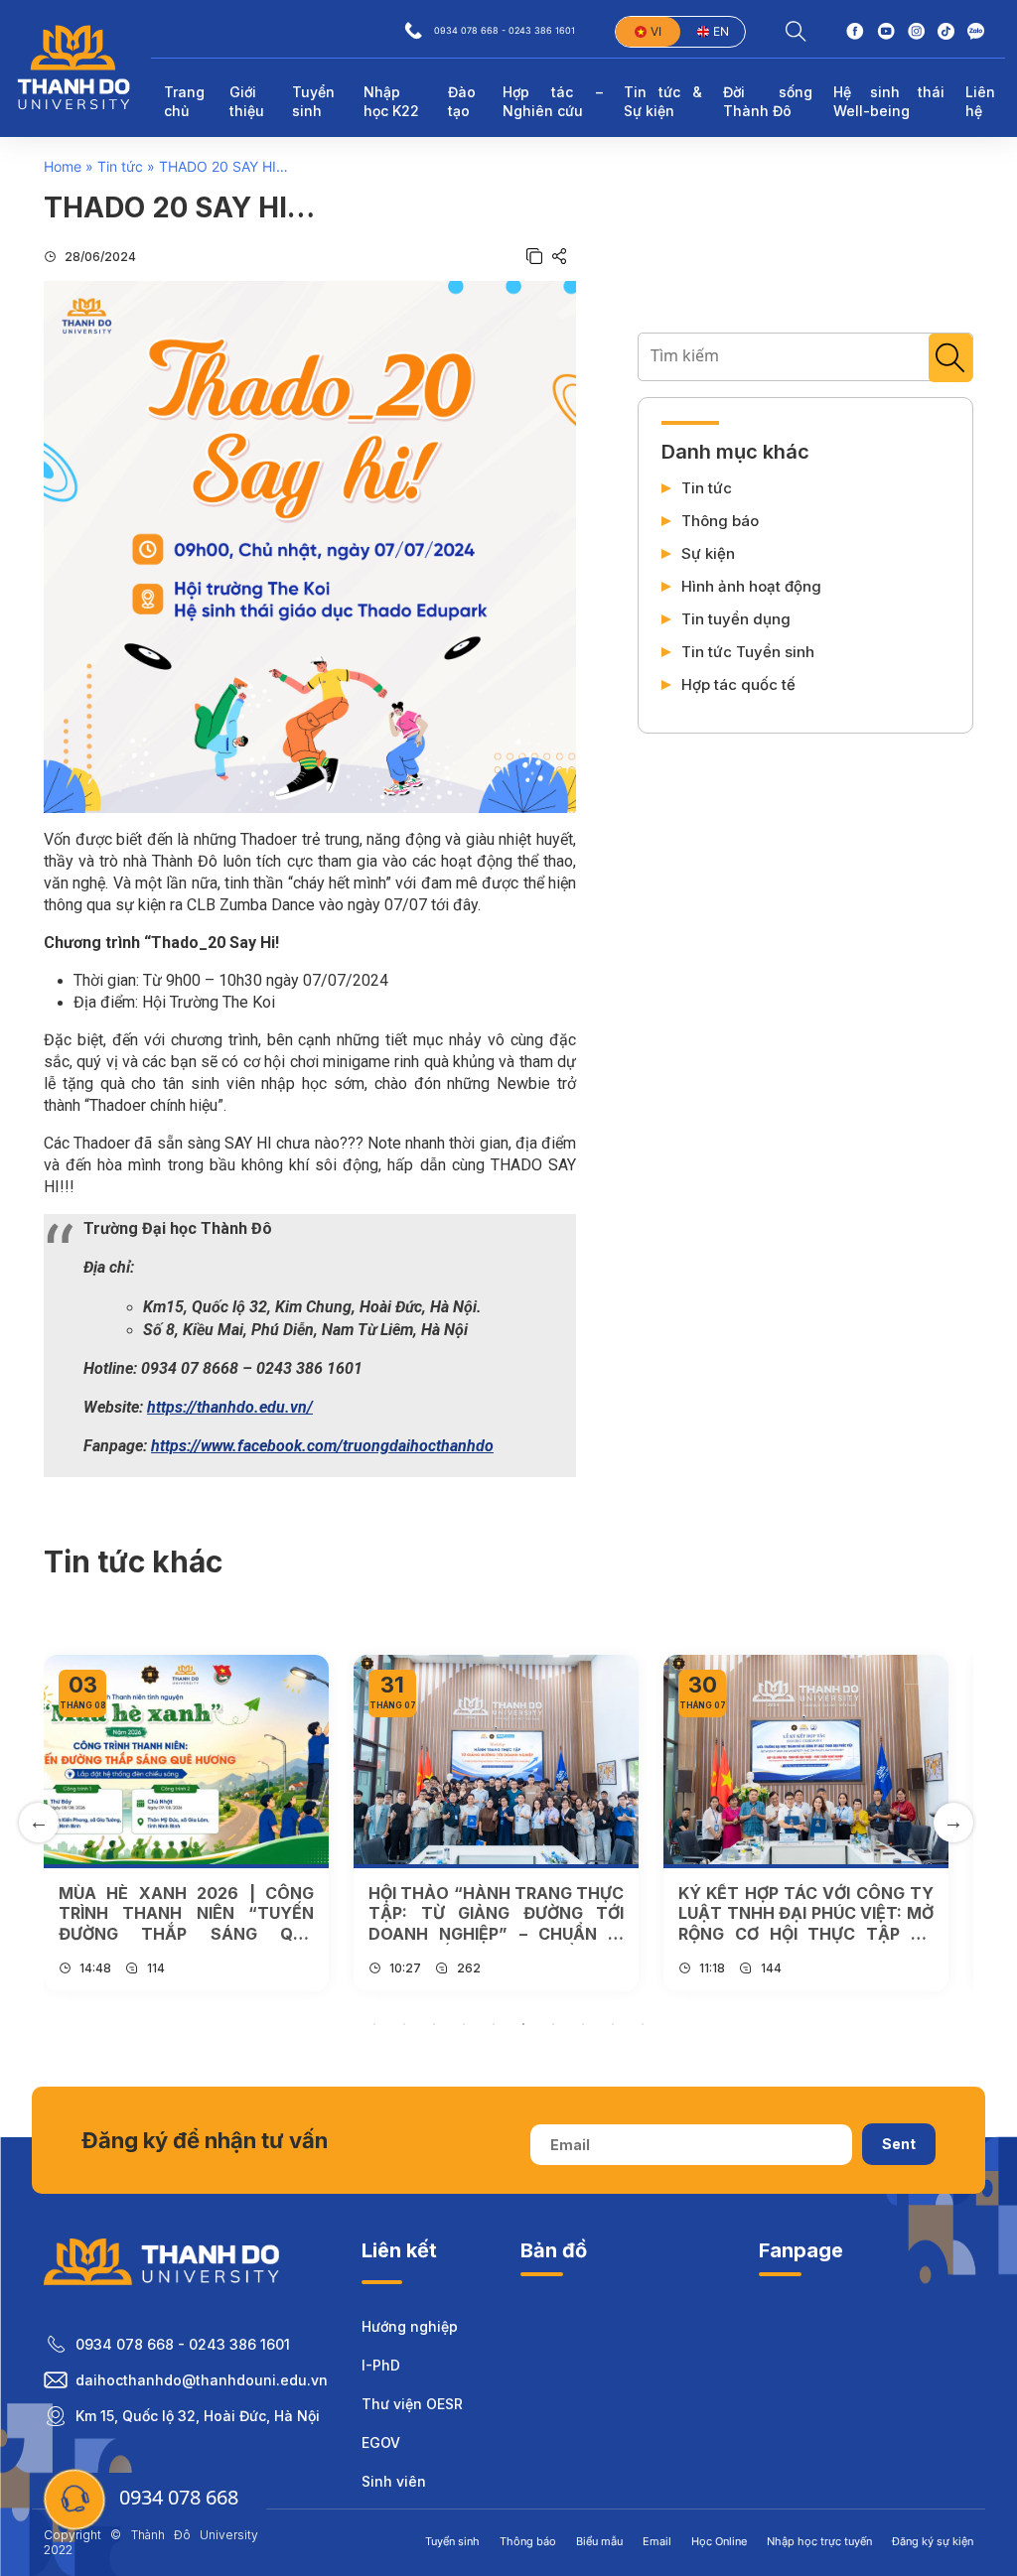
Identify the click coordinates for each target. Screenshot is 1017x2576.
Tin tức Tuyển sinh (748, 652)
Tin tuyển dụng (736, 619)
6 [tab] (523, 2024)
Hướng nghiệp (410, 2326)
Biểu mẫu (599, 2541)
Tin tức (120, 166)
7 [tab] (553, 2024)
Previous (39, 1823)
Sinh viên (394, 2481)
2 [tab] (404, 2024)
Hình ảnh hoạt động (751, 587)
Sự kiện (708, 554)
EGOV (381, 2442)
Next (953, 1823)
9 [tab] (613, 2024)
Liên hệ (980, 102)
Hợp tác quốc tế (738, 685)
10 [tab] (643, 2024)
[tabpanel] (186, 1823)
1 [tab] (374, 2024)
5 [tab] (494, 2024)
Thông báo (720, 521)
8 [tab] (583, 2024)
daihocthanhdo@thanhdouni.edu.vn (202, 2380)
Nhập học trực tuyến (819, 2541)
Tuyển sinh (452, 2541)
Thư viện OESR (412, 2404)
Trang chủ (184, 102)
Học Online (719, 2541)
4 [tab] (464, 2024)
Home (63, 166)
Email (657, 2541)
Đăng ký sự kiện (933, 2541)
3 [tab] (434, 2024)
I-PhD (381, 2365)
